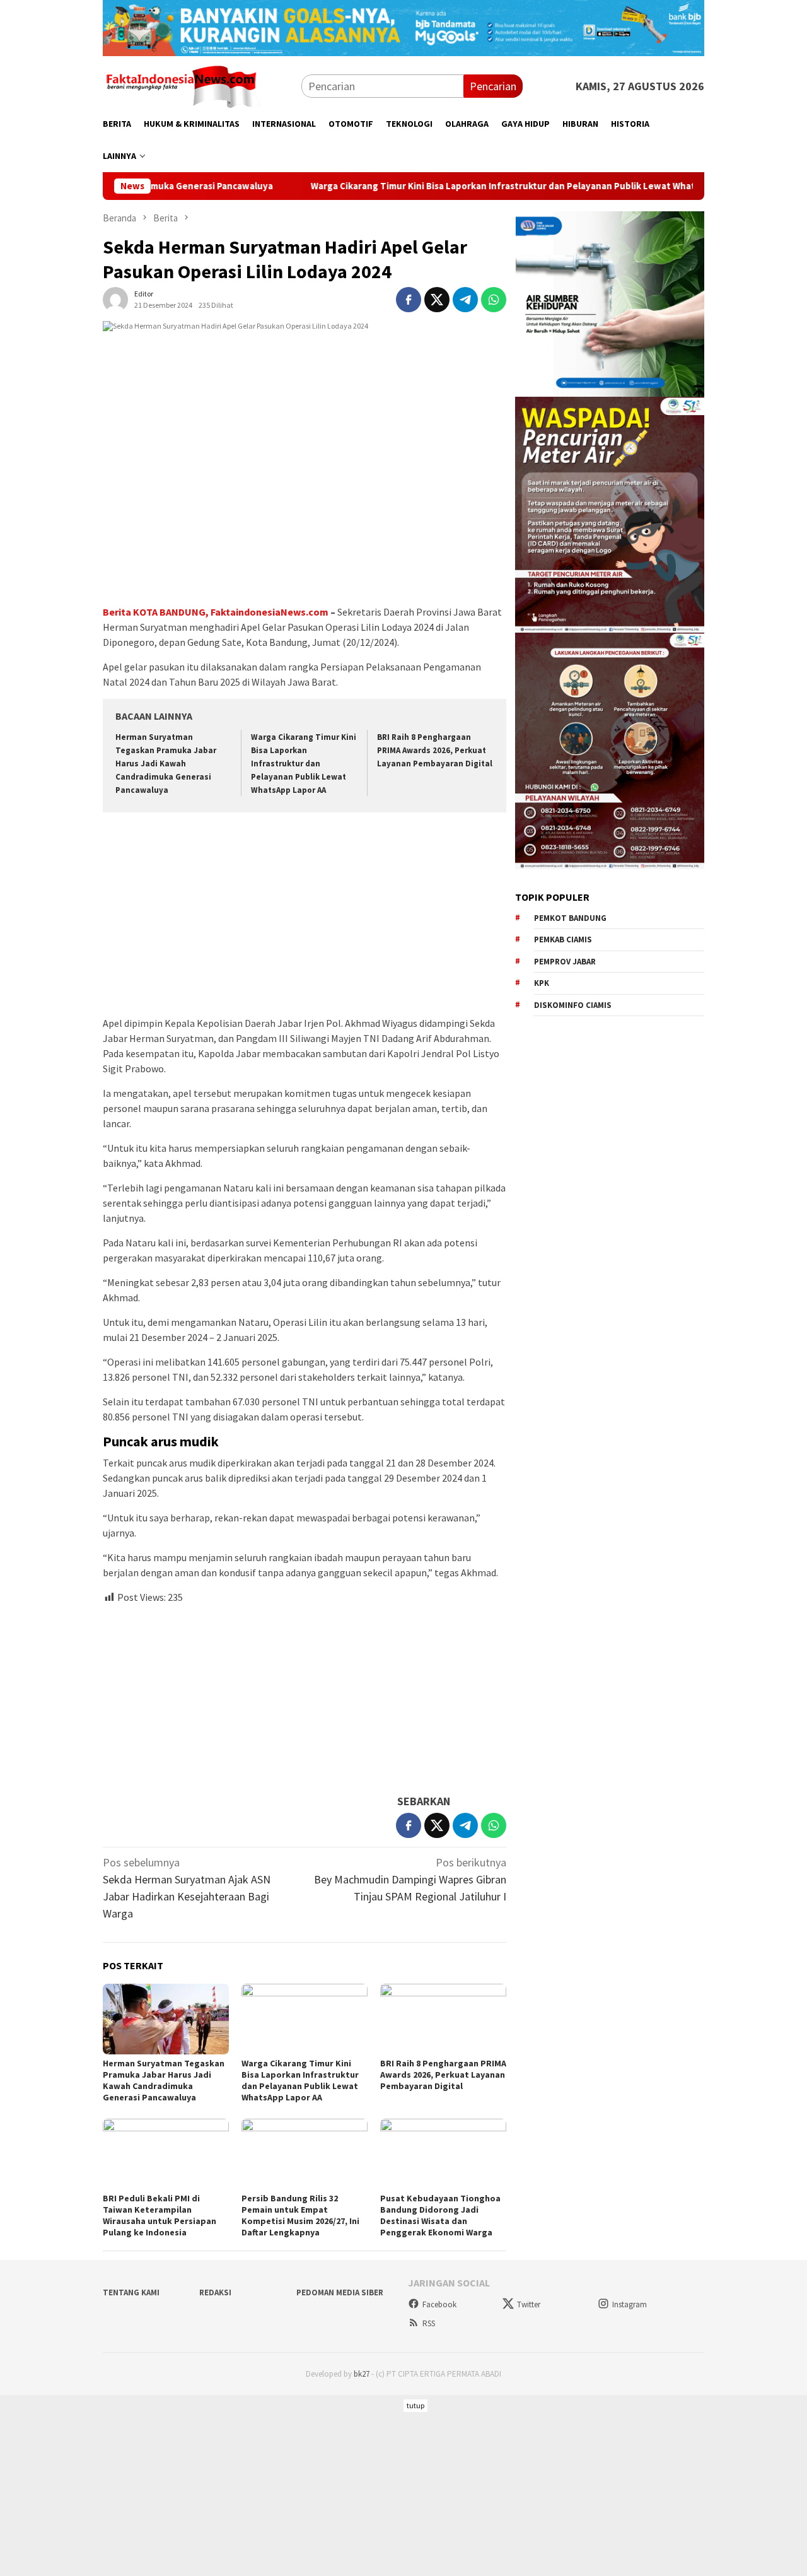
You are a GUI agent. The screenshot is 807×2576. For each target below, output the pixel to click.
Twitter (529, 2304)
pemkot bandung (570, 917)
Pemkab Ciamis (563, 940)
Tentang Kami (131, 2292)
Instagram (630, 2304)
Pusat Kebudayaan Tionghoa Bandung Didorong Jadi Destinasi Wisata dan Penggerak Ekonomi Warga (440, 2215)
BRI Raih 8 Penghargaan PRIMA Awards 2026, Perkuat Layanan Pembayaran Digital (435, 750)
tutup (415, 2405)
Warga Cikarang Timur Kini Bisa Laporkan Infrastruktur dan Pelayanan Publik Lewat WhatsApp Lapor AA (457, 186)
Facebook (439, 2304)
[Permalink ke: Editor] (115, 298)
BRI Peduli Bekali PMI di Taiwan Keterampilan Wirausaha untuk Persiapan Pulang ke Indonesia (160, 2215)
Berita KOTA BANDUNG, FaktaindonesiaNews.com (216, 612)
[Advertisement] (305, 916)
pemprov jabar (565, 961)
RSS (429, 2323)
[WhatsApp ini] (494, 300)
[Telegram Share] (465, 300)
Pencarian (493, 86)
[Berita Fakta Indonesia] (182, 85)
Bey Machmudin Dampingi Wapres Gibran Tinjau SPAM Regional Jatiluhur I (410, 1879)
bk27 (362, 2374)
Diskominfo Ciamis (573, 1004)
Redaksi (215, 2292)
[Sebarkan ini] (409, 300)
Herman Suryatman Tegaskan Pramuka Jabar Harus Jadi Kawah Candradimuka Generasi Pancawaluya (166, 764)
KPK (542, 983)
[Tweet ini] (437, 300)
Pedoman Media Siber (340, 2292)
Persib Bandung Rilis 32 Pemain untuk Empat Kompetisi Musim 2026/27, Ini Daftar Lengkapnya (300, 2215)
